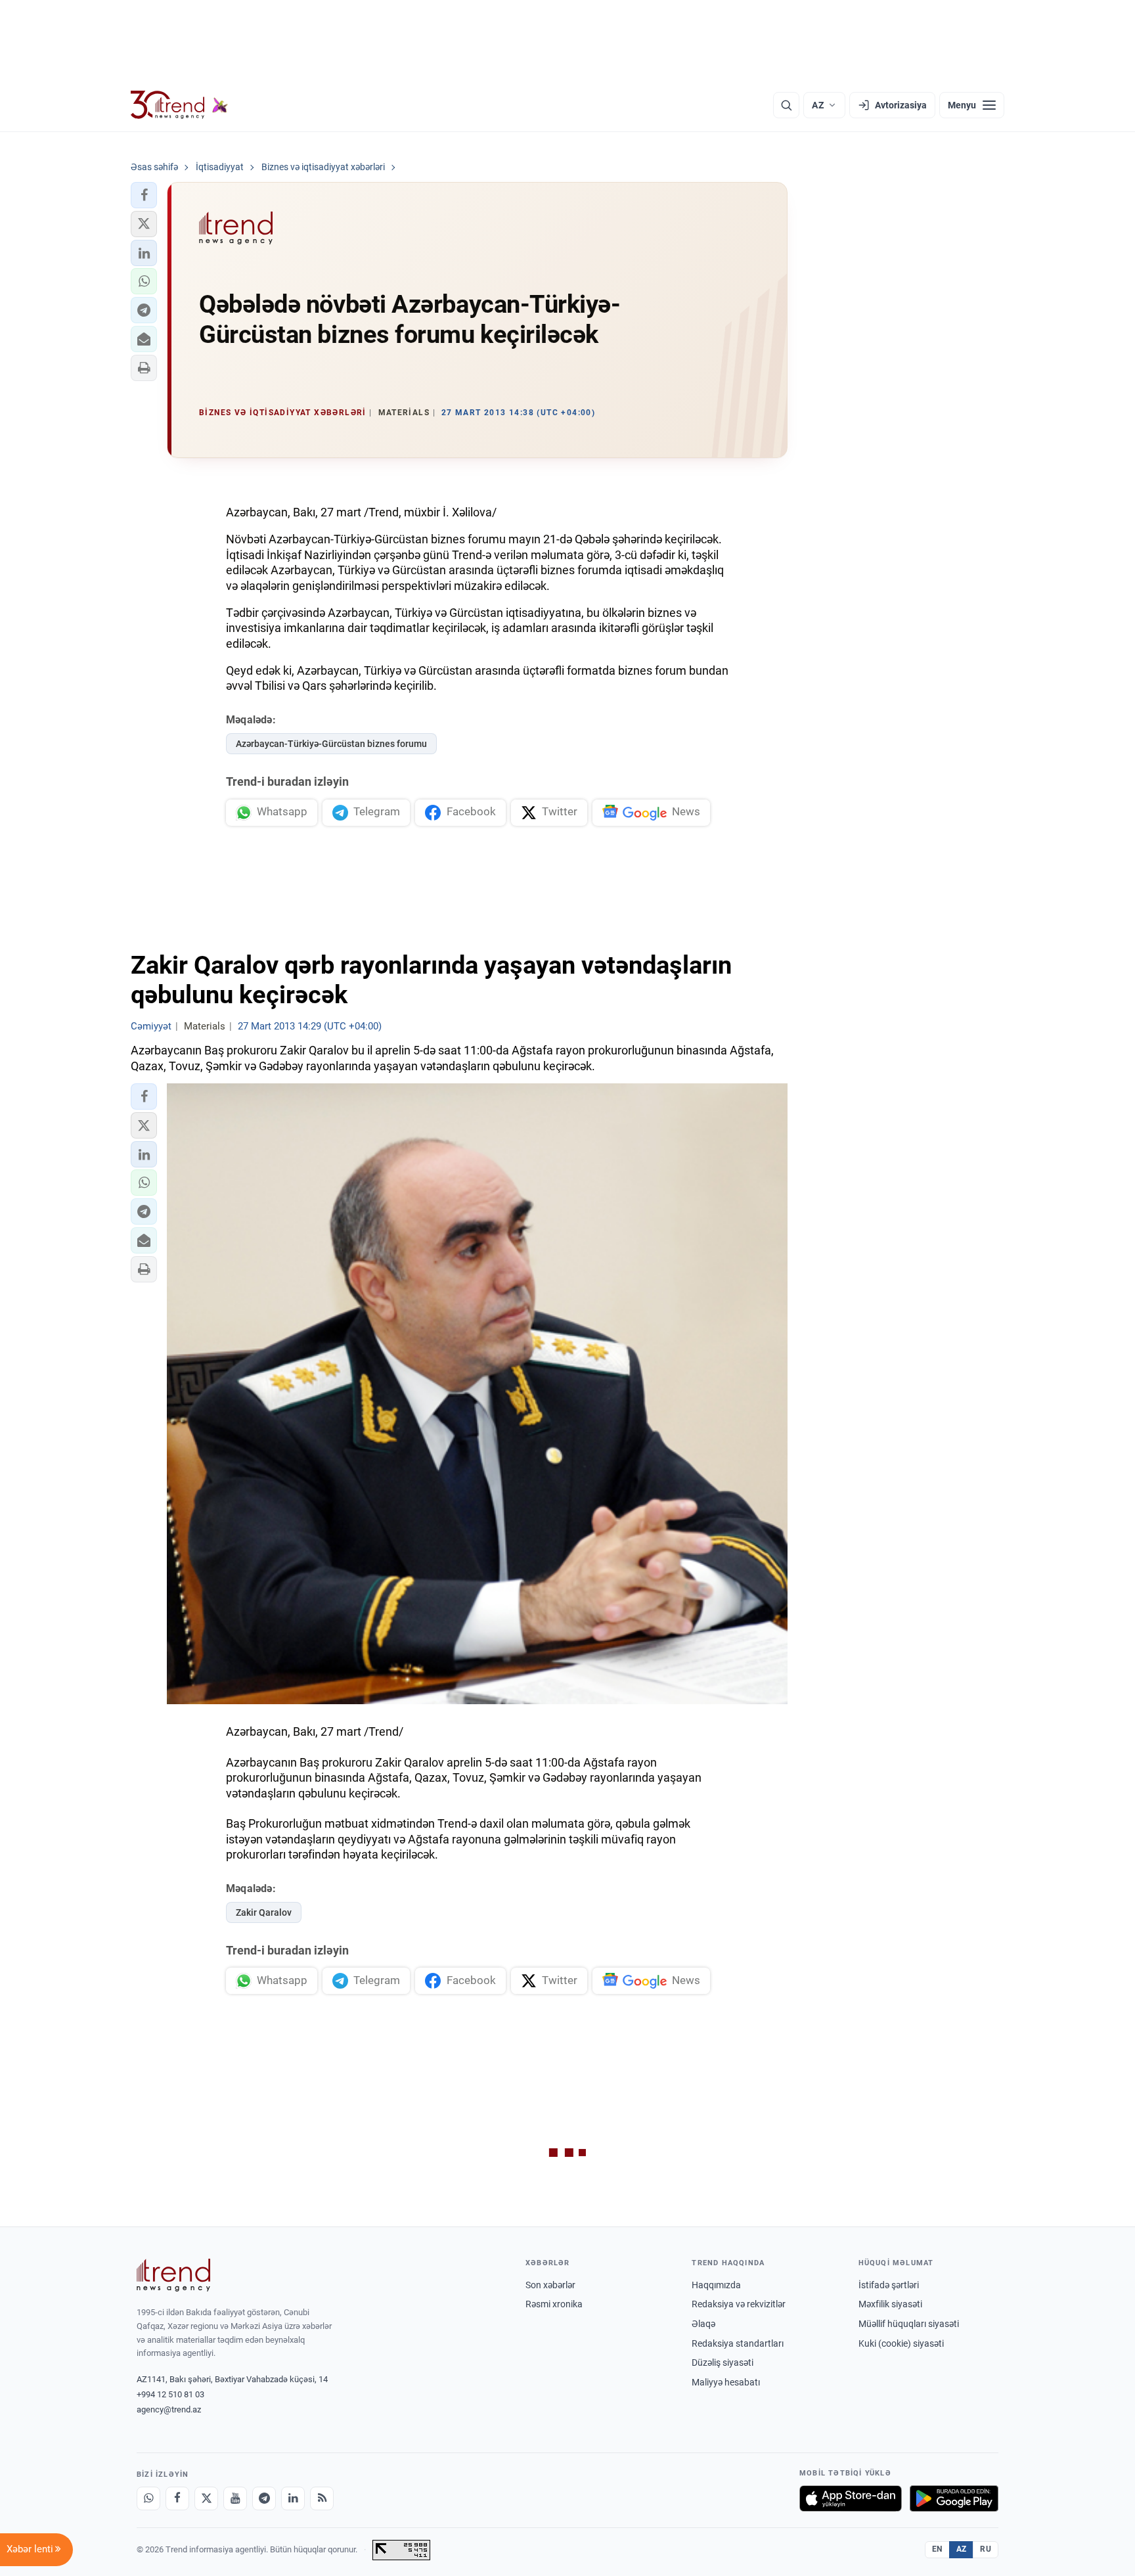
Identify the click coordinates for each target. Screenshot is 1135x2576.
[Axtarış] (786, 105)
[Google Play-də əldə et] (954, 2498)
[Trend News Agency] (173, 2275)
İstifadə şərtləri (889, 2285)
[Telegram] (264, 2498)
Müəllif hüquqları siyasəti (909, 2324)
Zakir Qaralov (264, 1912)
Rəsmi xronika (554, 2304)
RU (986, 2549)
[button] (144, 195)
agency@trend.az (169, 2409)
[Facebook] (177, 2498)
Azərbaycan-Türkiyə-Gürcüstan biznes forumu (331, 744)
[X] (206, 2498)
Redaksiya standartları (738, 2343)
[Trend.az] (179, 105)
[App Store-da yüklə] (851, 2498)
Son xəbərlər (550, 2285)
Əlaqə (703, 2324)
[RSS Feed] (322, 2498)
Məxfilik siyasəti (890, 2304)
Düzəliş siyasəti (723, 2362)
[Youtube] (235, 2498)
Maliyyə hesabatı (726, 2382)
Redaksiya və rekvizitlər (739, 2304)
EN (937, 2549)
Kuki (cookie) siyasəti (901, 2343)
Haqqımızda (716, 2285)
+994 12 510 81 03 (170, 2394)
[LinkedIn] (293, 2498)
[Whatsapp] (148, 2498)
